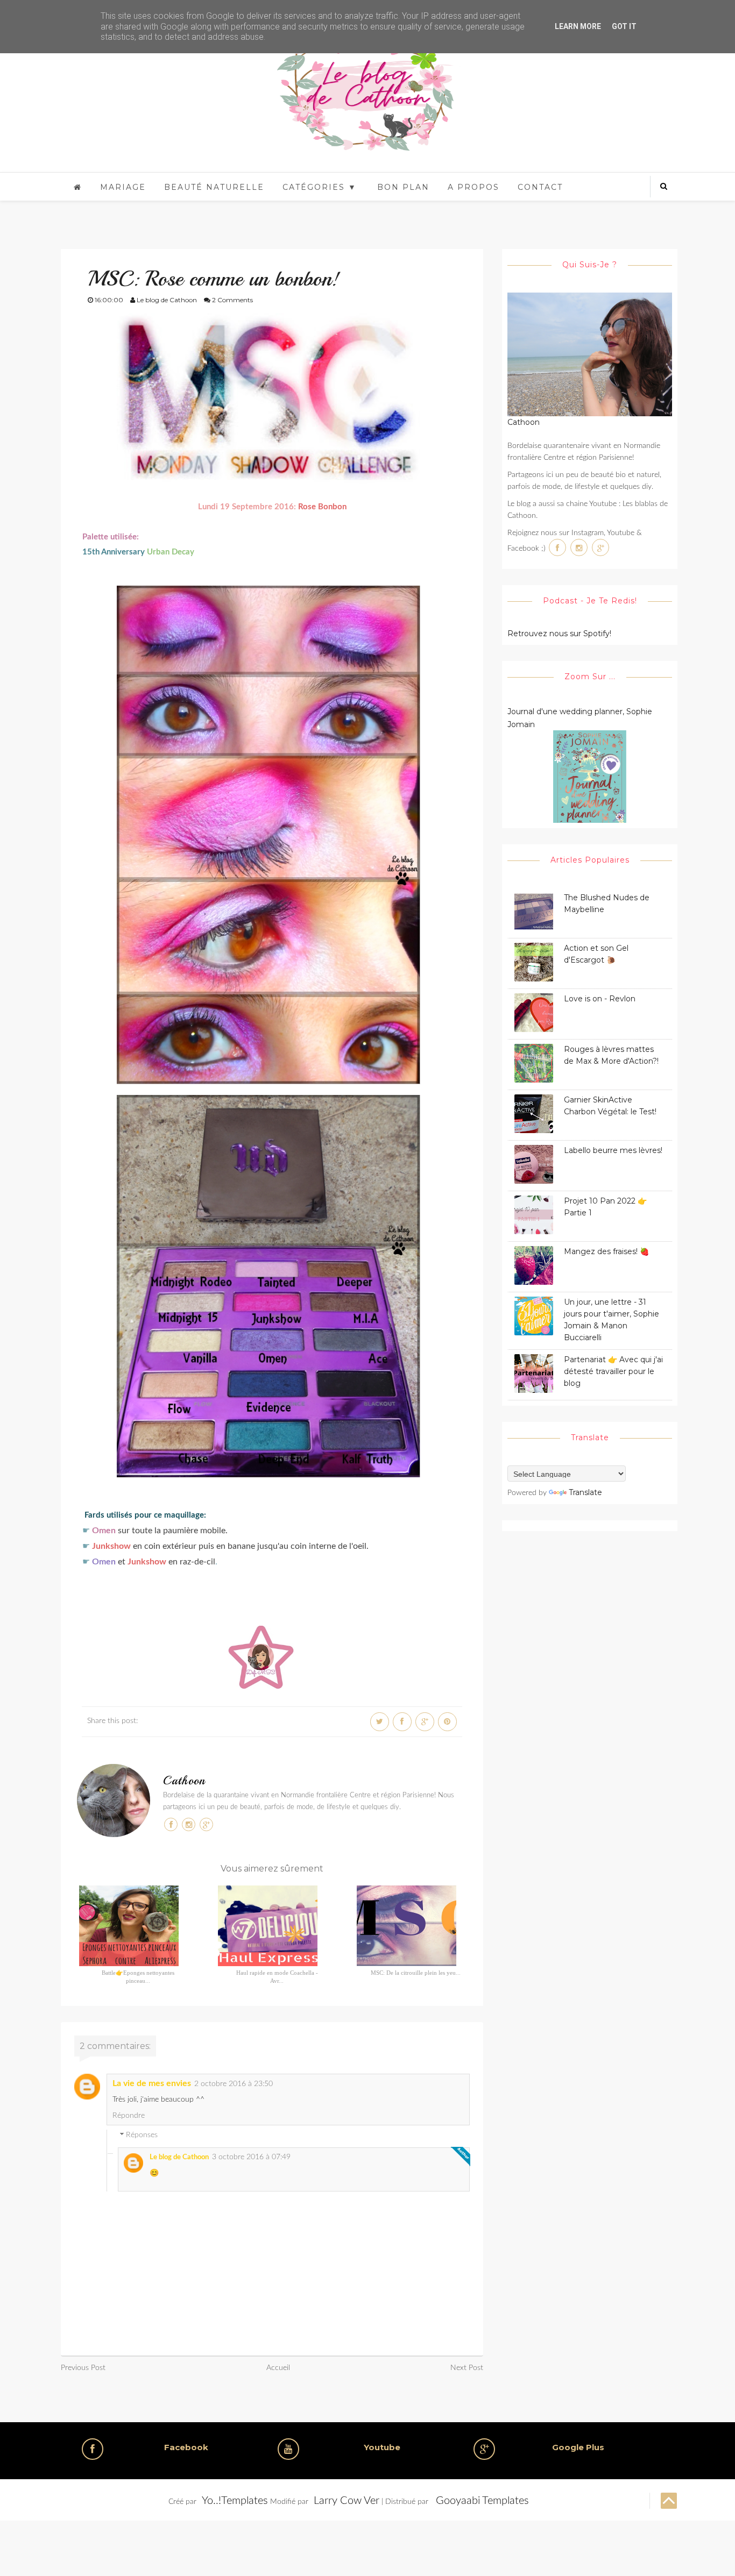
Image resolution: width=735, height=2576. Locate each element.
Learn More (578, 26)
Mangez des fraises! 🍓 (606, 1251)
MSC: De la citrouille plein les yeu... (416, 1973)
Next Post (467, 2368)
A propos (473, 187)
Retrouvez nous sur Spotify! (559, 634)
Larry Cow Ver (347, 2501)
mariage (123, 187)
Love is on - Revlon (600, 999)
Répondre (129, 2116)
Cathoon (184, 1781)
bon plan (403, 187)
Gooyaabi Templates (482, 2501)
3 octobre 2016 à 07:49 (251, 2157)
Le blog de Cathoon (179, 2157)
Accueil (278, 2368)
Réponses (142, 2136)
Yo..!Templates (235, 2501)
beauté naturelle (214, 187)
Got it (624, 26)
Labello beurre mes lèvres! (613, 1150)
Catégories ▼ (320, 187)
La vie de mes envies (152, 2083)
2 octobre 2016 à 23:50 (234, 2084)
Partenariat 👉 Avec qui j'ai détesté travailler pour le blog (613, 1371)
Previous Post (83, 2368)
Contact (540, 187)
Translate (585, 1492)
